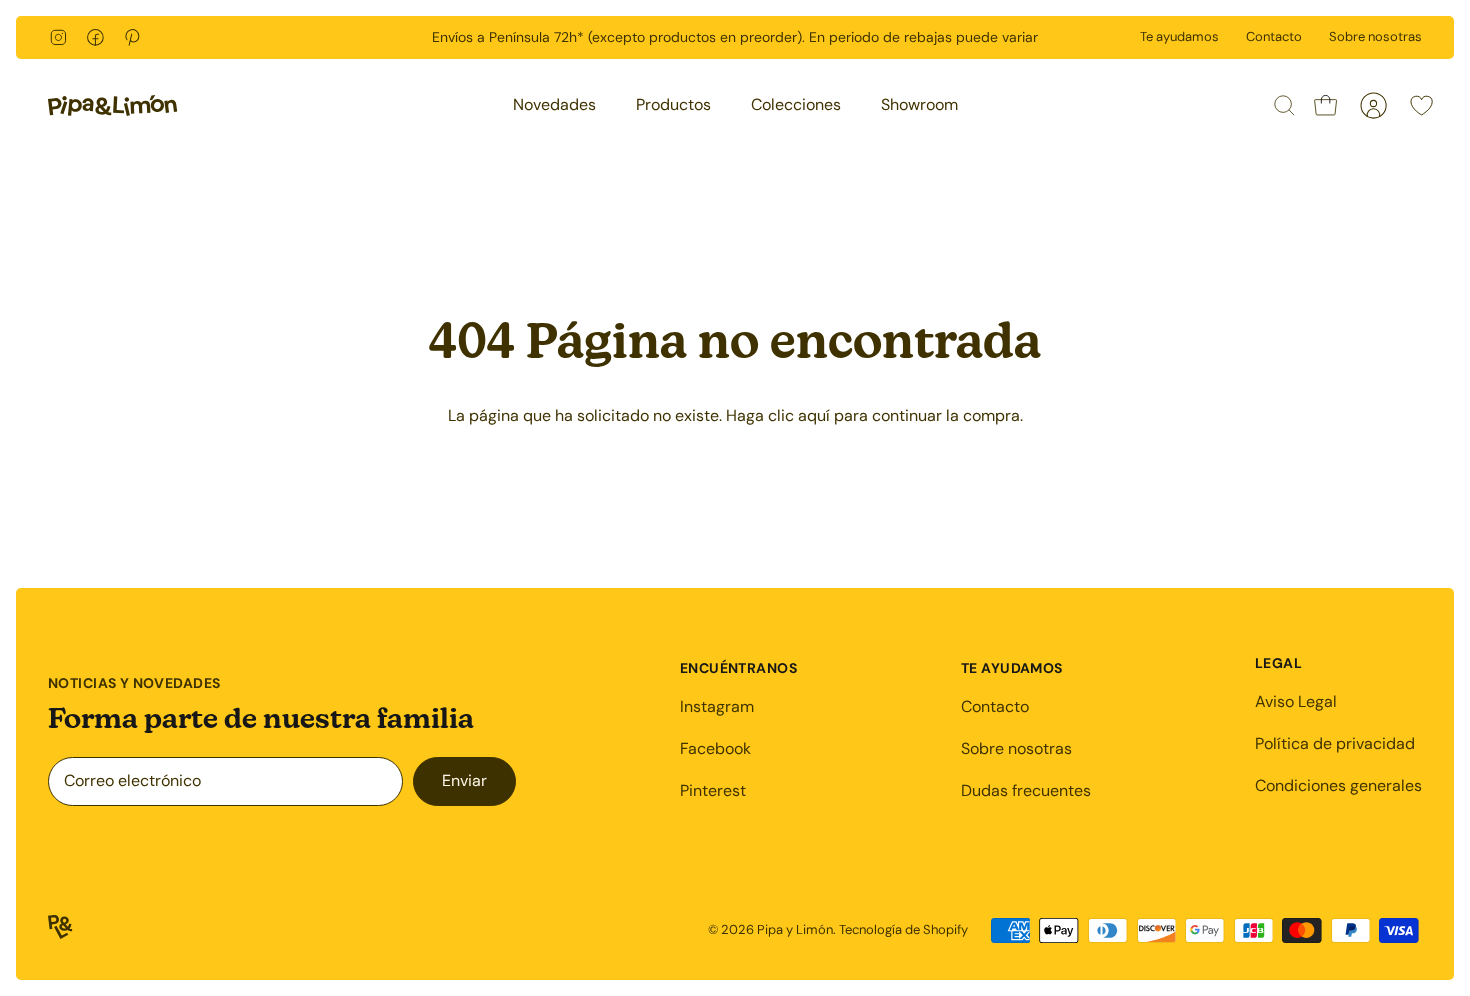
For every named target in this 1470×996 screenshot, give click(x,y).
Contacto (1274, 36)
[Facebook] (95, 37)
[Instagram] (58, 37)
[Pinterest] (132, 37)
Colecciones (796, 104)
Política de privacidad (1335, 743)
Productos (673, 104)
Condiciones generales (1338, 785)
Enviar (464, 780)
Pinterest (713, 790)
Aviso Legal (1296, 701)
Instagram (717, 706)
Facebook (715, 748)
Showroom (919, 104)
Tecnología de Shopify (903, 929)
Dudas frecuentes (1026, 790)
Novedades (554, 104)
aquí (814, 415)
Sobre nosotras (1375, 36)
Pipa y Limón (795, 929)
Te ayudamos (1179, 36)
